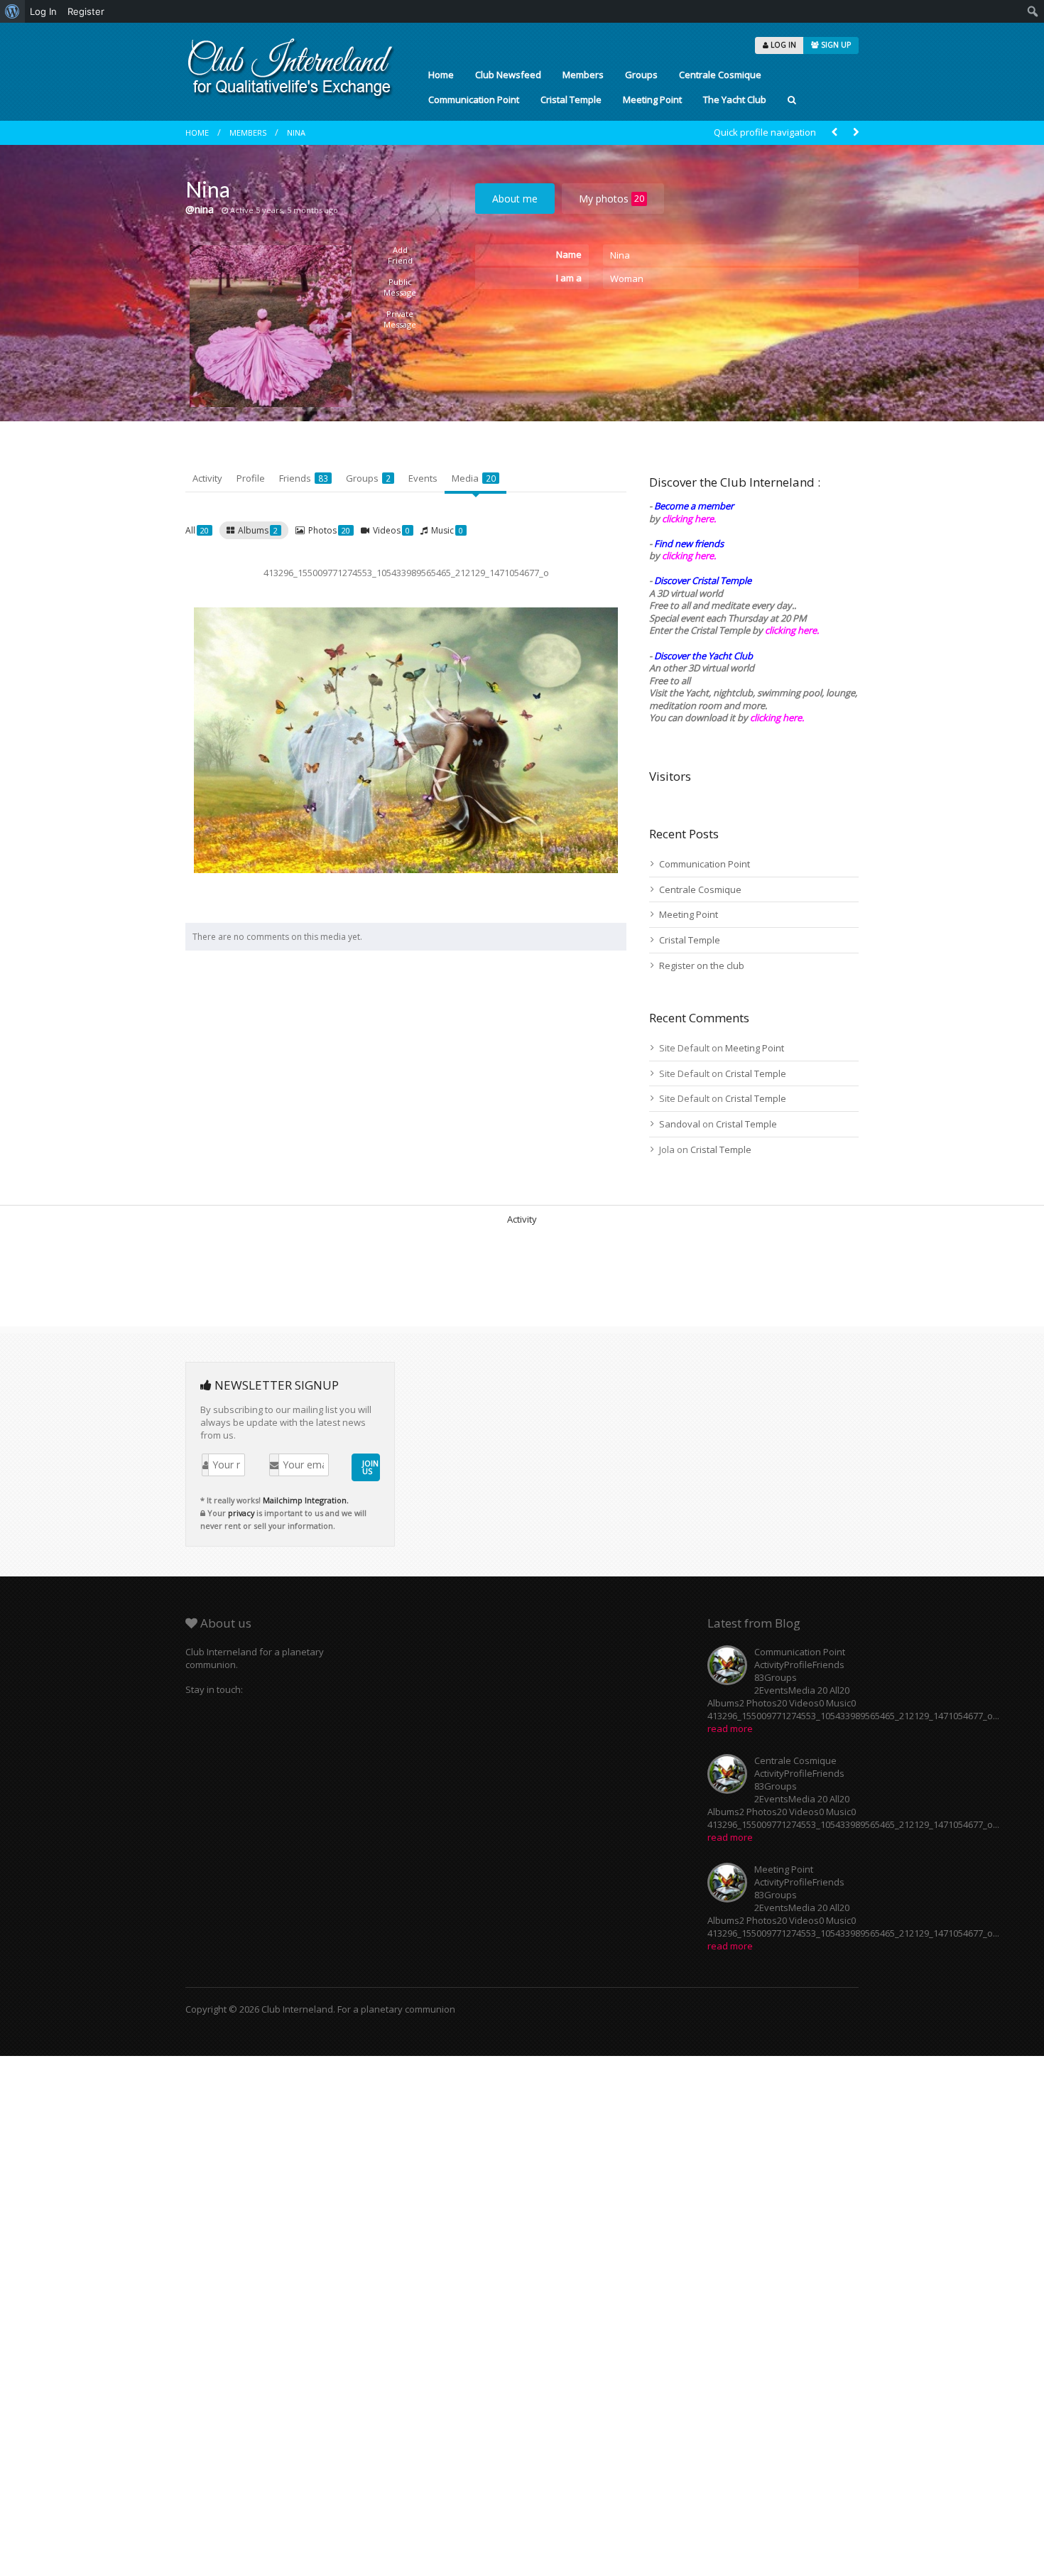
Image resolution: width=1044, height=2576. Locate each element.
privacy (241, 1513)
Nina (296, 132)
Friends (304, 478)
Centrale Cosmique (720, 75)
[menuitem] (12, 11)
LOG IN (782, 45)
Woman (627, 278)
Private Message (400, 319)
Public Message (400, 287)
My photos (611, 199)
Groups (641, 75)
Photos (329, 530)
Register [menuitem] (86, 11)
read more (730, 1728)
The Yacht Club (735, 99)
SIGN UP (835, 45)
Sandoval (680, 1124)
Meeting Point (652, 99)
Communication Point (474, 99)
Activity (207, 478)
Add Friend (400, 255)
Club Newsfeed (508, 75)
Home (441, 75)
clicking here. (689, 519)
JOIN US (370, 1467)
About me (515, 199)
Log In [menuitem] (43, 11)
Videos (391, 530)
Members (583, 75)
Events (423, 478)
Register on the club (702, 965)
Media (474, 478)
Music (447, 530)
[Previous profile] (834, 132)
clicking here (776, 718)
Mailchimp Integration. (306, 1500)
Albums (258, 530)
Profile (251, 478)
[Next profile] (856, 132)
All (197, 530)
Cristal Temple (571, 99)
